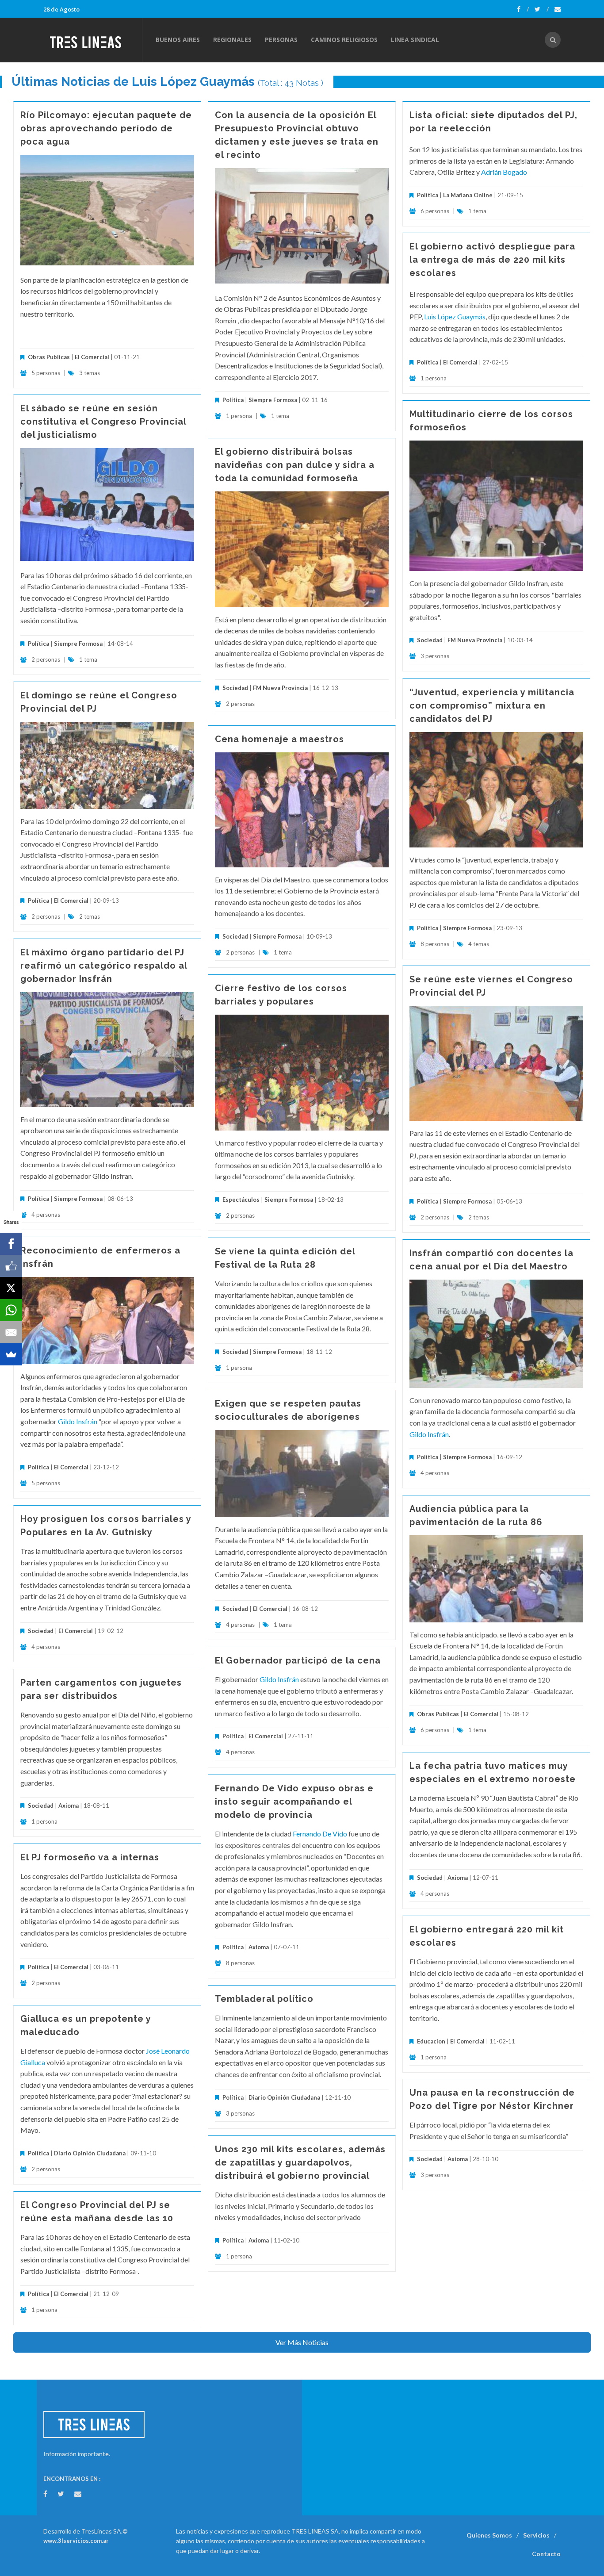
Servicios (536, 2535)
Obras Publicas (49, 357)
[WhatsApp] (11, 1310)
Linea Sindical (415, 40)
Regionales (232, 40)
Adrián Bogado (504, 172)
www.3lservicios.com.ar (76, 2541)
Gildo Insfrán (78, 1421)
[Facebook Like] (11, 1266)
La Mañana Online (468, 195)
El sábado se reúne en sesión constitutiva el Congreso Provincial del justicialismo (103, 422)
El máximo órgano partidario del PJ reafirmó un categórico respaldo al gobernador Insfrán (104, 966)
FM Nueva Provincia (475, 640)
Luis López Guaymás (455, 316)
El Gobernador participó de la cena (298, 1660)
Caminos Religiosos (344, 40)
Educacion (431, 2041)
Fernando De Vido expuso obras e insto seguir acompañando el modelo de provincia (294, 1802)
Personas (281, 40)
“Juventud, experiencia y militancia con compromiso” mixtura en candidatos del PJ (492, 705)
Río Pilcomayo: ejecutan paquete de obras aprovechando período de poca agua (106, 128)
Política (233, 400)
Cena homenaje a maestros (279, 739)
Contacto (546, 2554)
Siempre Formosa (273, 400)
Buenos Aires (178, 40)
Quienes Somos (489, 2535)
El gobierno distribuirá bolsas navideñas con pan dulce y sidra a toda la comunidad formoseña (295, 465)
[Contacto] (558, 9)
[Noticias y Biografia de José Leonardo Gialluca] (145, 2051)
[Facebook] (523, 9)
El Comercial (92, 357)
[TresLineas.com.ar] (92, 40)
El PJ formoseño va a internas (90, 1857)
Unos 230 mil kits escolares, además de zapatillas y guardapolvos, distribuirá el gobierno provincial (300, 2162)
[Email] (11, 1332)
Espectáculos (241, 1200)
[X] (11, 1288)
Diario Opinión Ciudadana (284, 2097)
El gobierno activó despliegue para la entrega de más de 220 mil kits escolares (492, 260)
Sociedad (430, 640)
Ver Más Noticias (302, 2342)
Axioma (69, 1805)
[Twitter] (542, 9)
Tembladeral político (264, 1999)
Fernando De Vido (320, 1834)
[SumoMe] (11, 1354)
